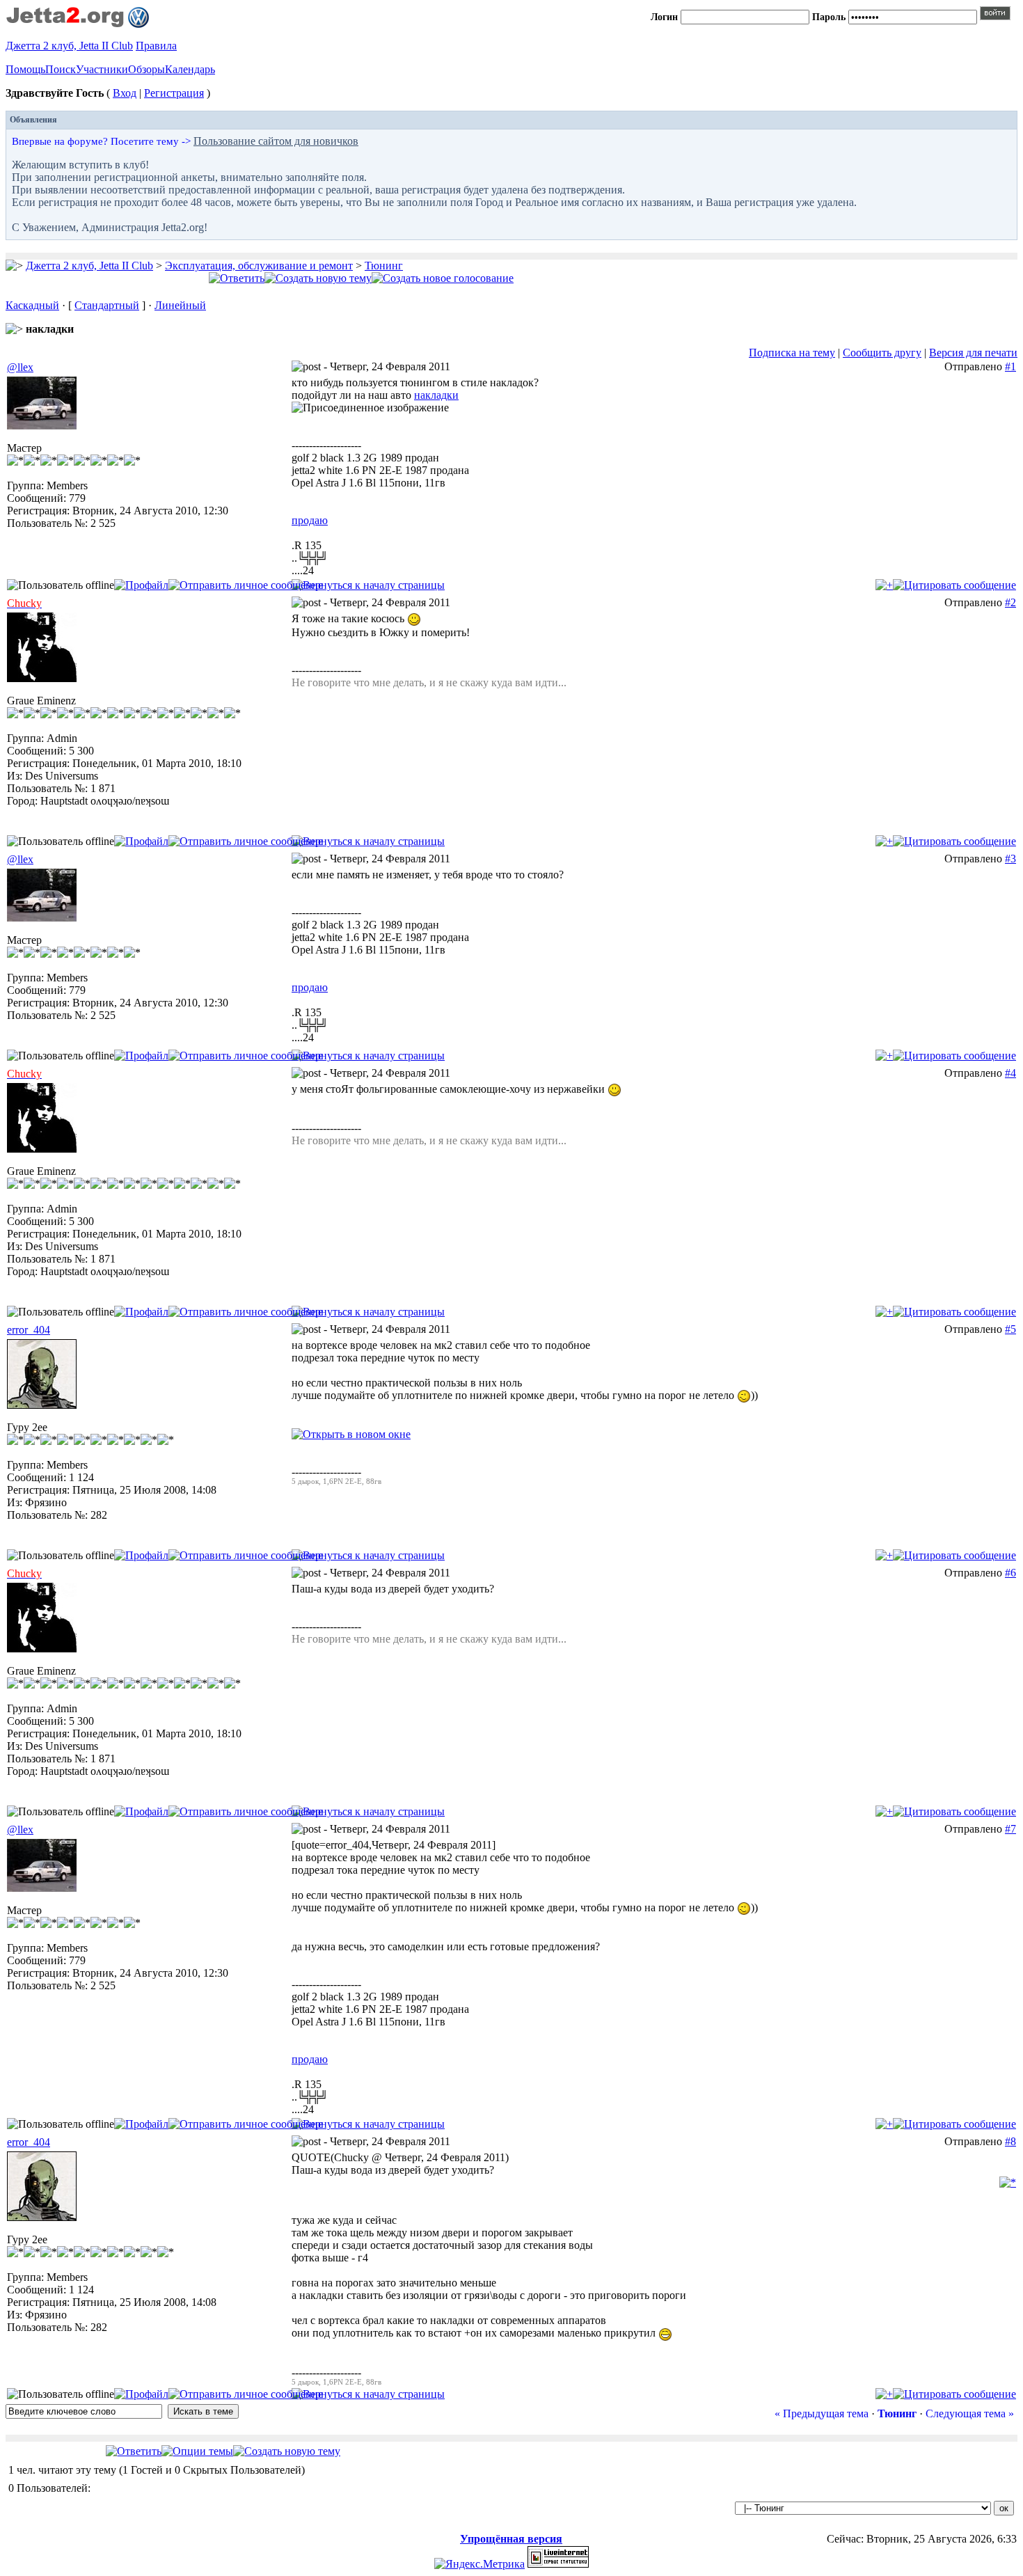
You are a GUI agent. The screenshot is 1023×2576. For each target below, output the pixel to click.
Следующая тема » (970, 2413)
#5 (1010, 1329)
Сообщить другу (882, 353)
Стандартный (107, 305)
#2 (1010, 602)
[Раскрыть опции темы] (197, 2451)
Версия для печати (973, 353)
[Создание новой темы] (318, 278)
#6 (1010, 1573)
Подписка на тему (792, 353)
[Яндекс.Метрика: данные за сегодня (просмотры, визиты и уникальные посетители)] (479, 2564)
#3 (1010, 859)
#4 (1010, 1073)
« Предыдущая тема (822, 2413)
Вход (125, 93)
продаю (310, 520)
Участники (102, 69)
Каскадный (32, 305)
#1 (1010, 366)
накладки (436, 395)
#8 (1010, 2141)
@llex (20, 367)
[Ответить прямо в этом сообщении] (954, 585)
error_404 (29, 1330)
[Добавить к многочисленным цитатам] (884, 585)
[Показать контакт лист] (141, 585)
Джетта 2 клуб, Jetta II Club (69, 46)
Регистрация (174, 93)
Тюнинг (384, 266)
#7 (1010, 1829)
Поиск (61, 69)
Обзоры (146, 69)
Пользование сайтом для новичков (276, 141)
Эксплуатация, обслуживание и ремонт (259, 266)
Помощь (25, 69)
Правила (156, 46)
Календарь (190, 69)
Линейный (180, 305)
